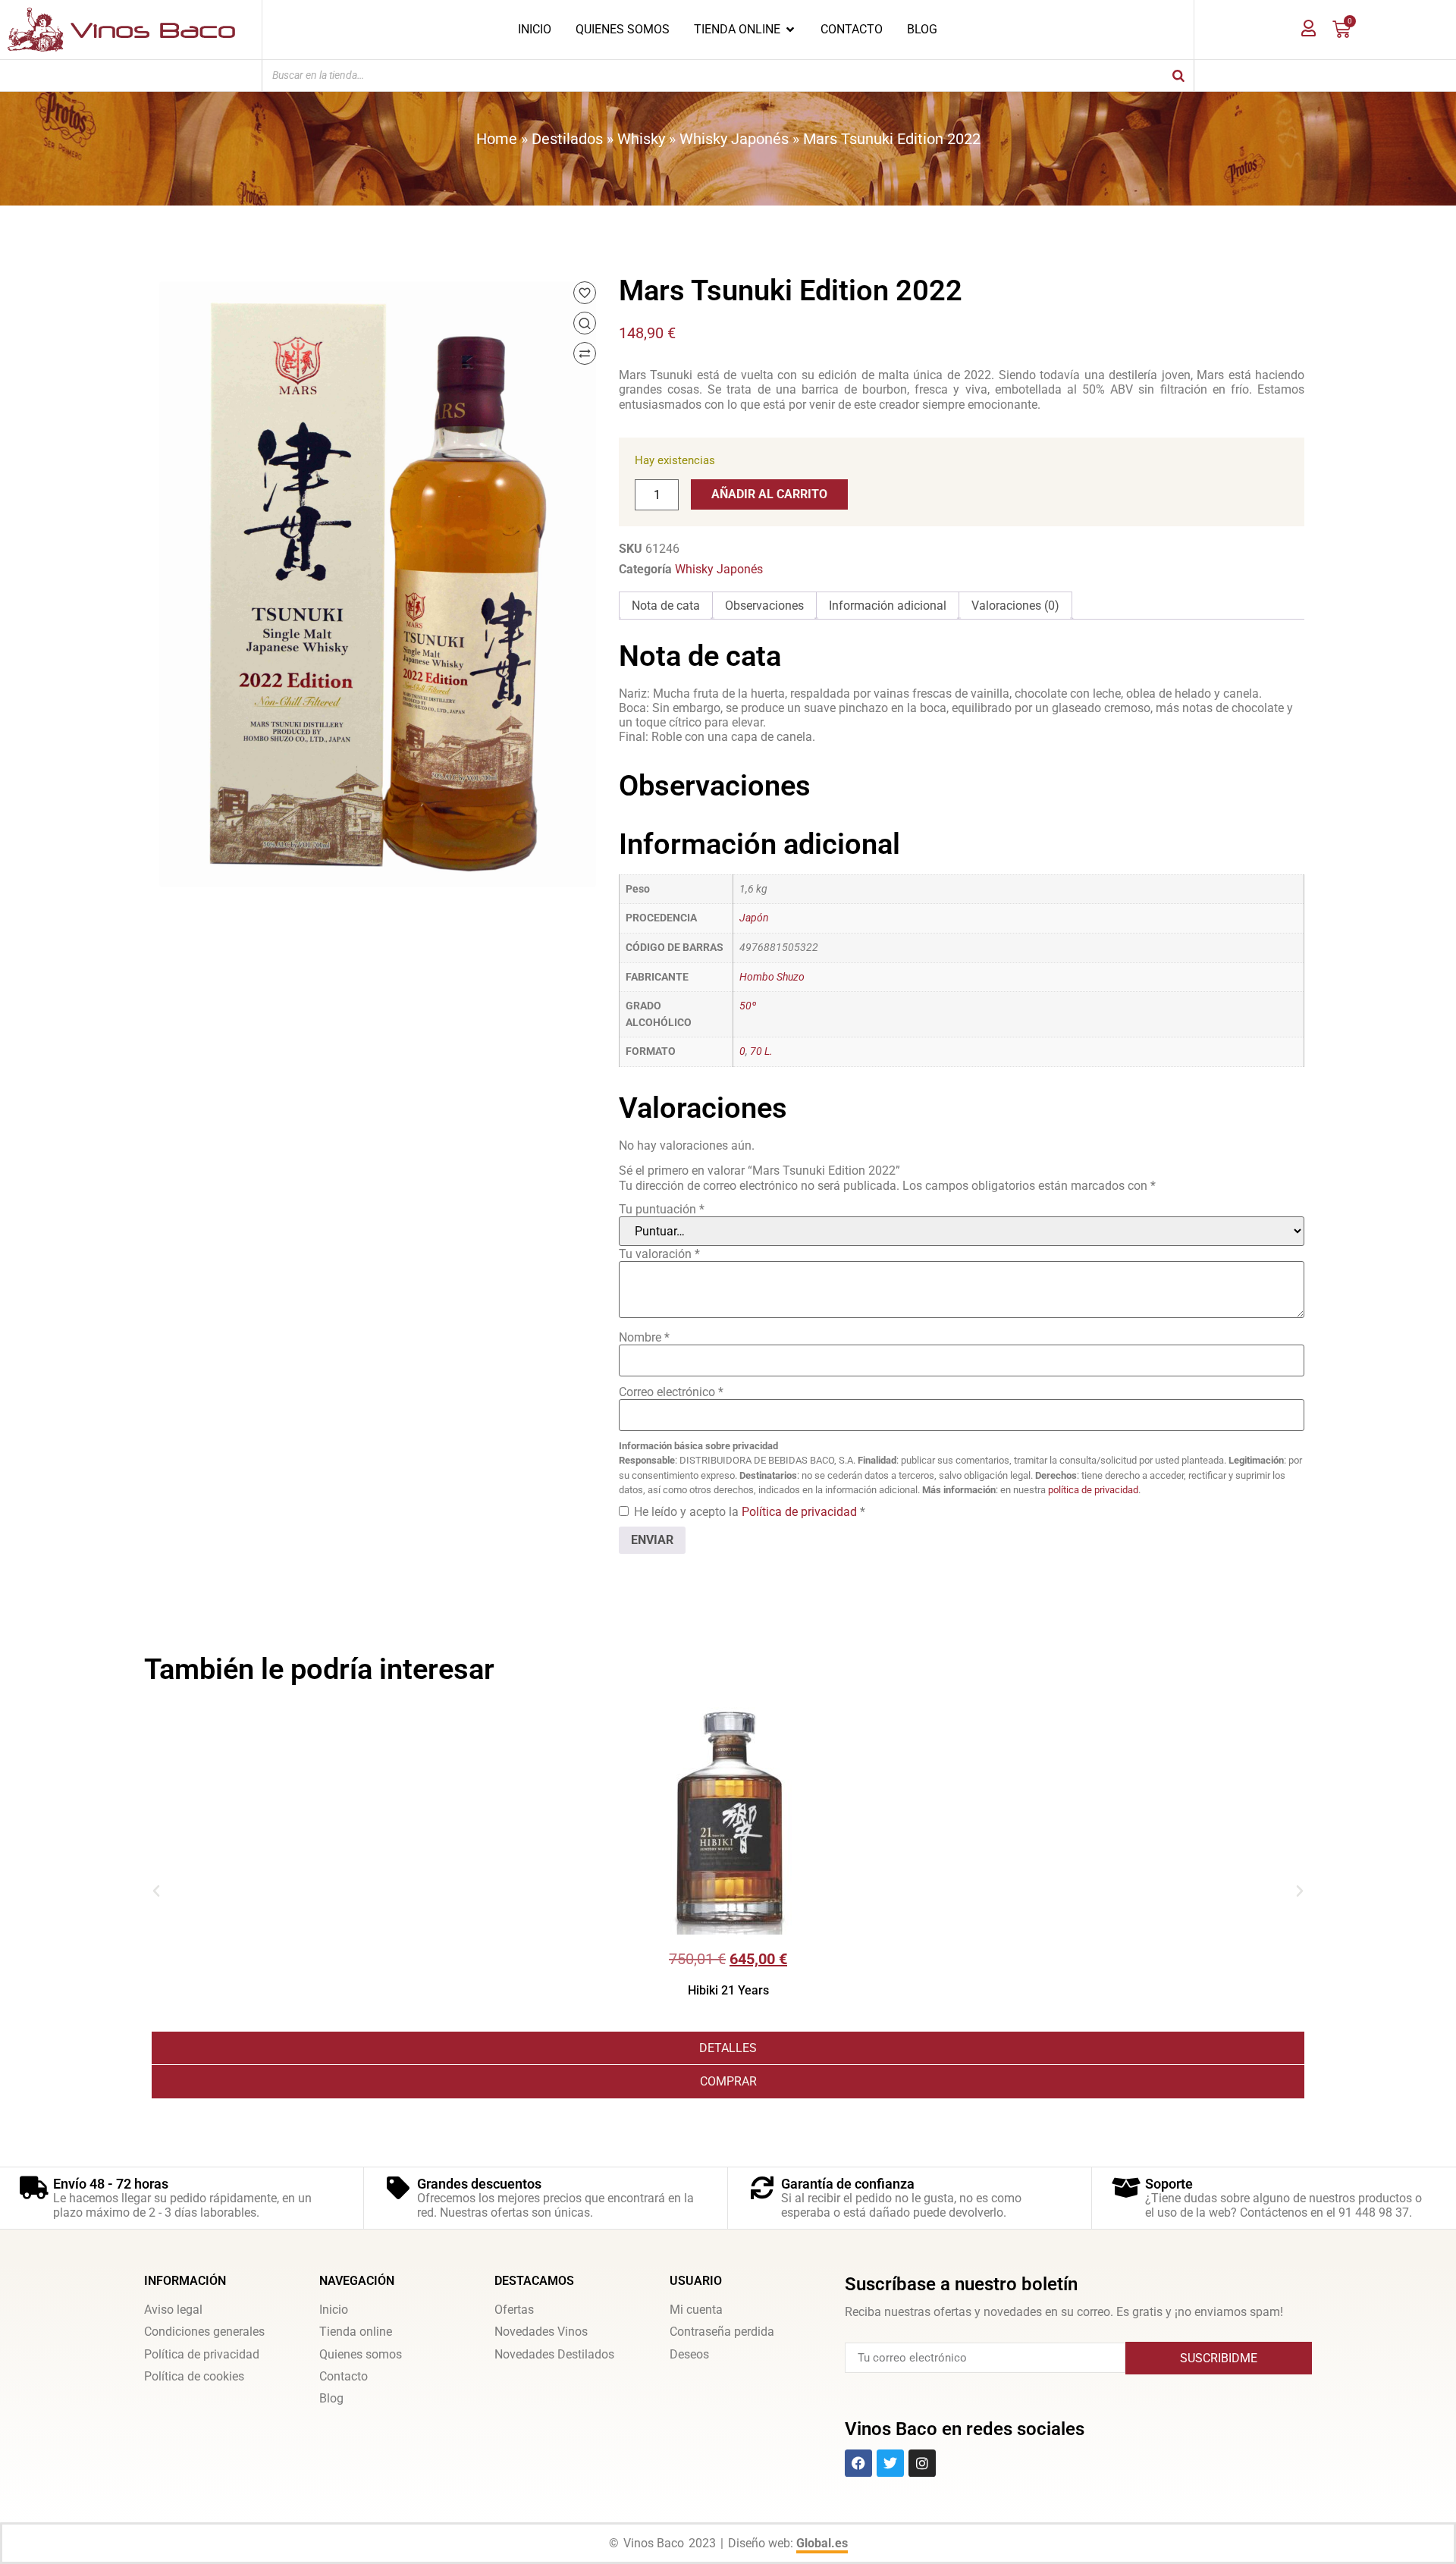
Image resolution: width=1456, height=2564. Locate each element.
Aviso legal (173, 2310)
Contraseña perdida (722, 2332)
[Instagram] (922, 2463)
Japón (754, 918)
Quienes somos (361, 2354)
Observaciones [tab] (764, 606)
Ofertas (514, 2310)
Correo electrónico (671, 1392)
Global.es (822, 2543)
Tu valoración (659, 1254)
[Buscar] (1178, 75)
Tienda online (356, 2332)
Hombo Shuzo (772, 977)
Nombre (644, 1337)
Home (497, 139)
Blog (331, 2398)
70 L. (761, 1051)
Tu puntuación (662, 1209)
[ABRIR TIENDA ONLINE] (790, 30)
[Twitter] (890, 2463)
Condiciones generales (204, 2332)
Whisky (641, 139)
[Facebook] (858, 2463)
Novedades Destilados (554, 2354)
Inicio (334, 2310)
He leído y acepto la (750, 1512)
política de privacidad (1093, 1490)
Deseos (689, 2354)
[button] (156, 1891)
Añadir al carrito (769, 494)
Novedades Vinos (541, 2332)
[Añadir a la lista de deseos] (585, 293)
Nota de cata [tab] (666, 606)
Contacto (344, 2376)
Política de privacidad (801, 1512)
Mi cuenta (696, 2310)
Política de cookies (194, 2376)
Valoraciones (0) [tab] (1015, 606)
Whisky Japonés (734, 139)
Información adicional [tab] (888, 606)
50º (748, 1006)
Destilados (567, 139)
